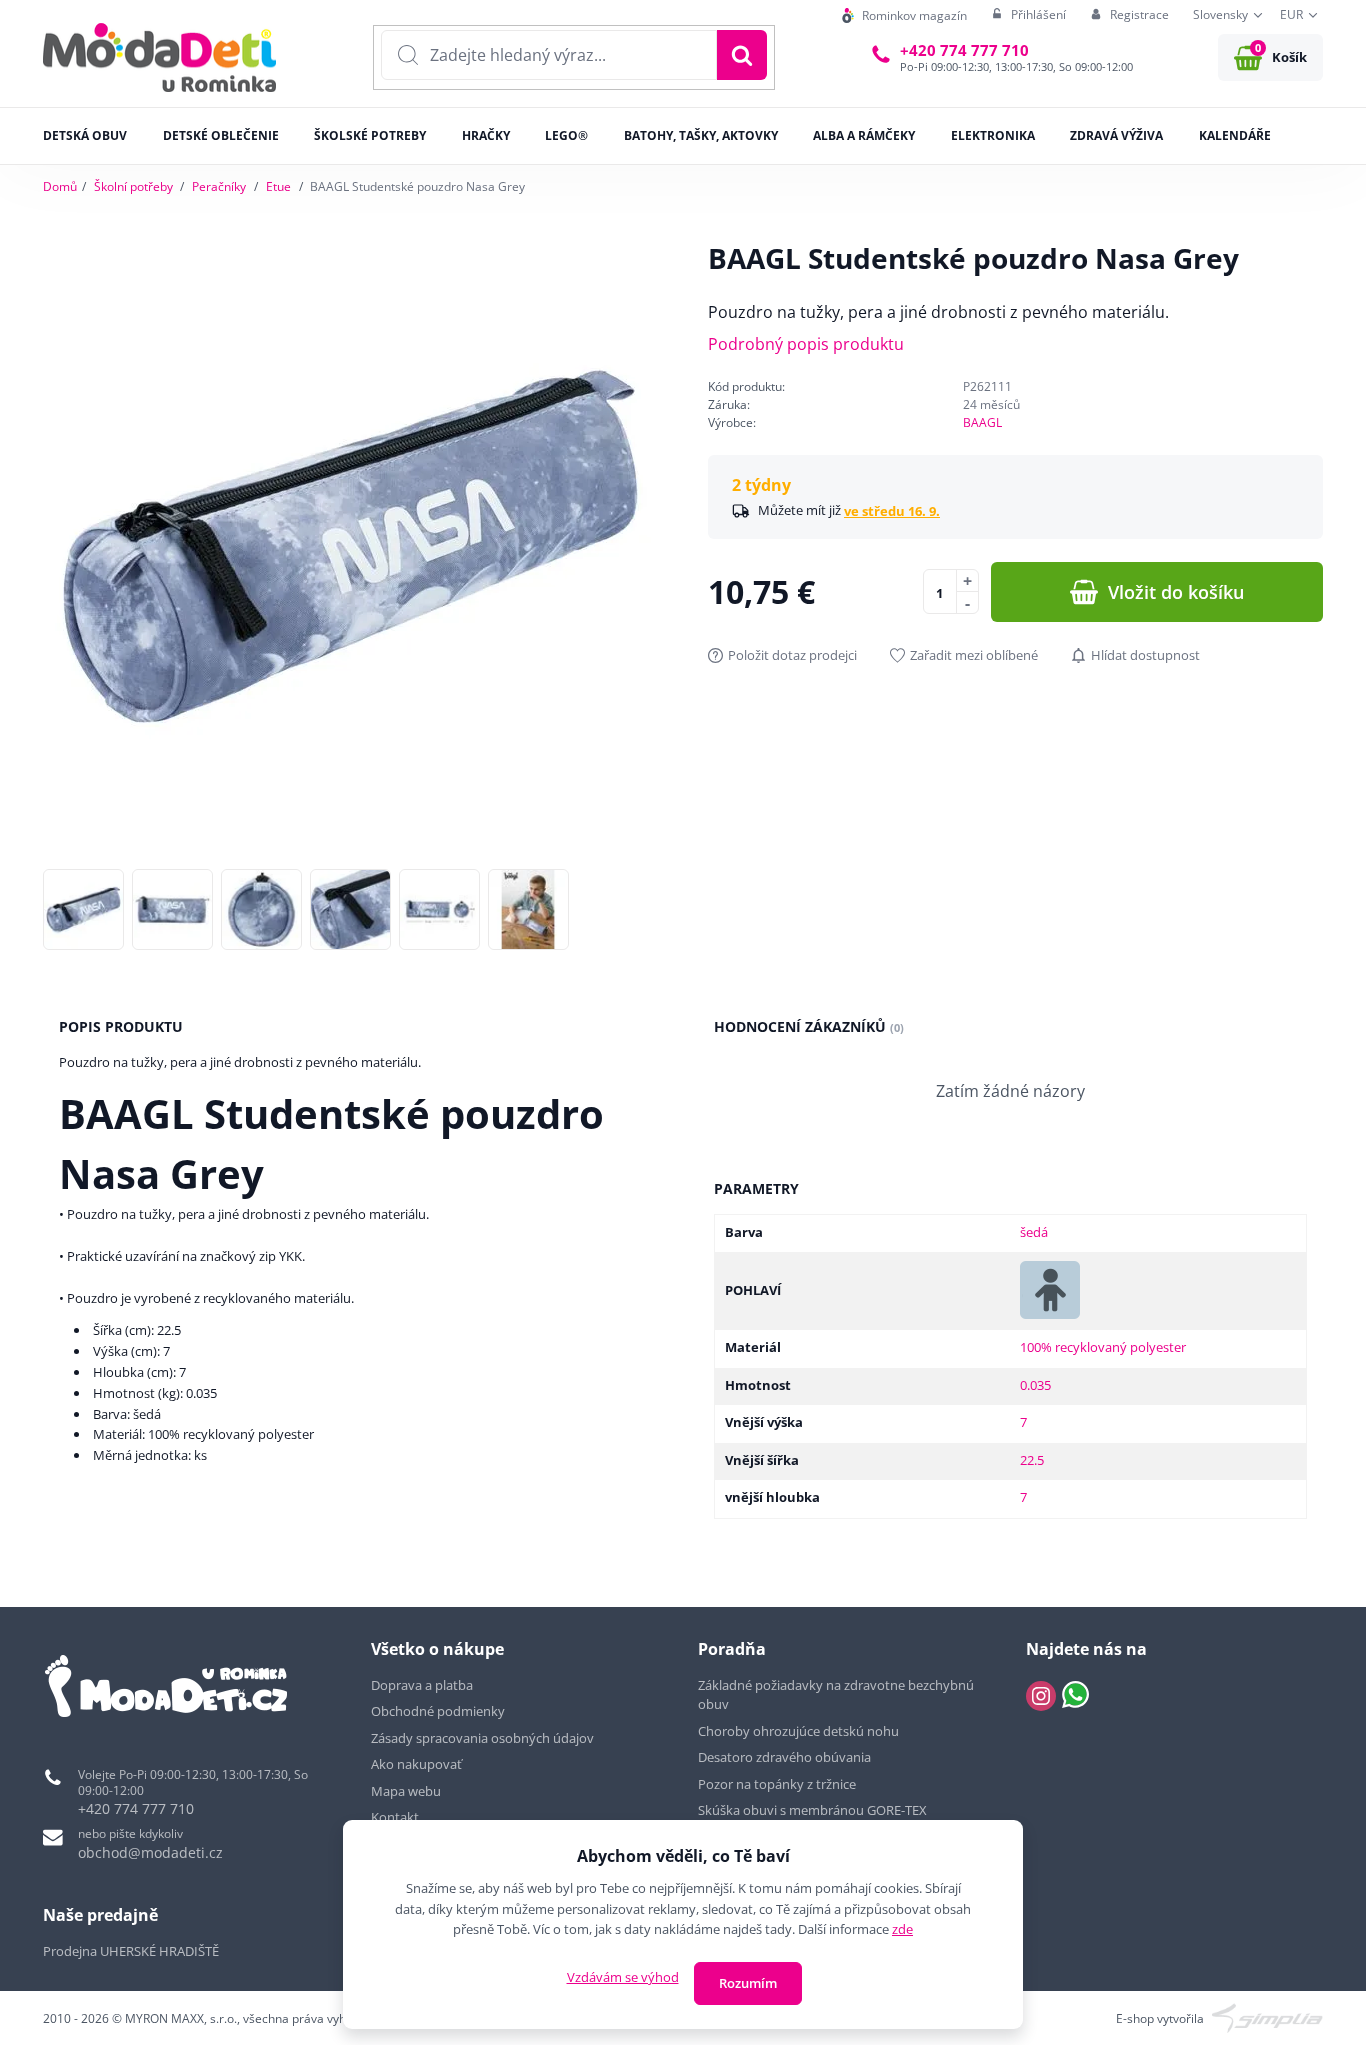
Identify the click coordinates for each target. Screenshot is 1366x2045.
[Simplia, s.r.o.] (1267, 2017)
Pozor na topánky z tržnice (778, 1784)
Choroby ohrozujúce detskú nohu (800, 1731)
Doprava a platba (422, 1685)
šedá (1034, 1232)
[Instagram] (1041, 1696)
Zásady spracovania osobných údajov (482, 1738)
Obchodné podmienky (438, 1711)
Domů (60, 186)
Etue (278, 186)
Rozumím (748, 1983)
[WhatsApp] (1075, 1696)
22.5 (1032, 1460)
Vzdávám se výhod (623, 1977)
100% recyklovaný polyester (1103, 1347)
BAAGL (982, 422)
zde (902, 1929)
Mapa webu (406, 1791)
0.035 (1035, 1385)
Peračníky (219, 186)
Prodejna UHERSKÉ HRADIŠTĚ (131, 1951)
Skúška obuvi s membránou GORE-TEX (812, 1810)
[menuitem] (904, 15)
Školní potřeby (133, 186)
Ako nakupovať (416, 1764)
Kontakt (395, 1817)
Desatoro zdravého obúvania (786, 1757)
